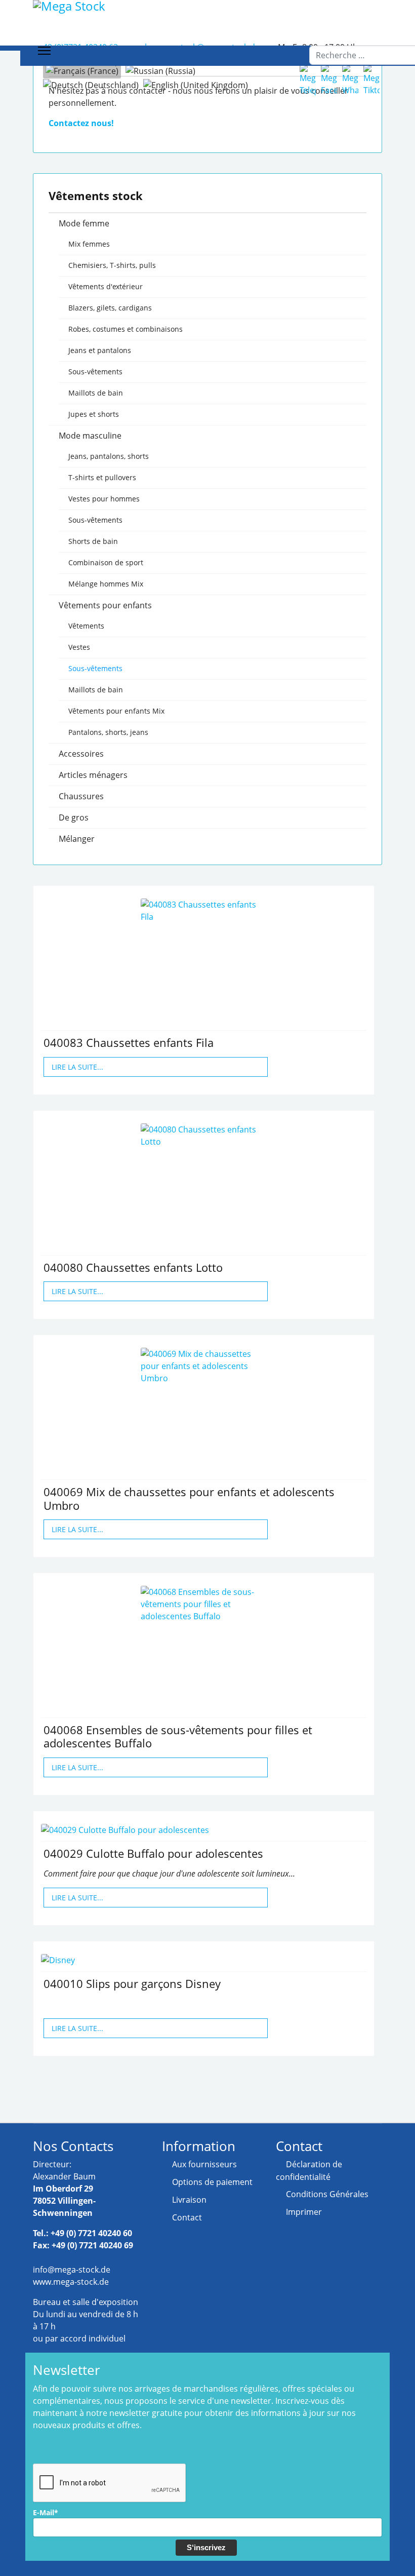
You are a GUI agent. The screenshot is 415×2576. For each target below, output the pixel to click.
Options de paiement (212, 2182)
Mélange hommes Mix (106, 584)
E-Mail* (46, 2512)
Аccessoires (81, 754)
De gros (74, 817)
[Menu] (44, 51)
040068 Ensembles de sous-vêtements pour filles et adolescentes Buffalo (178, 1736)
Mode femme (84, 223)
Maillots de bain (96, 393)
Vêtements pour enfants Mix (116, 711)
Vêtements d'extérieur (106, 286)
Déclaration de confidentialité (309, 2171)
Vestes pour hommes (104, 499)
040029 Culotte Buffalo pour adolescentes (153, 1853)
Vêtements (86, 626)
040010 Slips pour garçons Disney (132, 1983)
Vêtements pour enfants (105, 605)
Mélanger (77, 839)
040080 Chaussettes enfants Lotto (133, 1267)
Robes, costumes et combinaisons (126, 329)
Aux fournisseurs (204, 2164)
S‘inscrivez (206, 2547)
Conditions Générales (327, 2194)
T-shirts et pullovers (102, 477)
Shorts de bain (93, 541)
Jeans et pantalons (100, 350)
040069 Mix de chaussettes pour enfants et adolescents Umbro (189, 1498)
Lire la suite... (77, 1067)
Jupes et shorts (94, 414)
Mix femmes (89, 244)
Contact (187, 2217)
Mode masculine (90, 436)
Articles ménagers (93, 775)
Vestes (79, 647)
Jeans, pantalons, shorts (109, 456)
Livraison (189, 2200)
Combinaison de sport (106, 562)
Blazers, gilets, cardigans (110, 308)
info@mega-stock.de (72, 2270)
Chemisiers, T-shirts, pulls (112, 265)
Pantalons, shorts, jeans (108, 732)
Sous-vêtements (95, 372)
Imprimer (304, 2212)
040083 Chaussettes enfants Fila (129, 1042)
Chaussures (81, 796)
